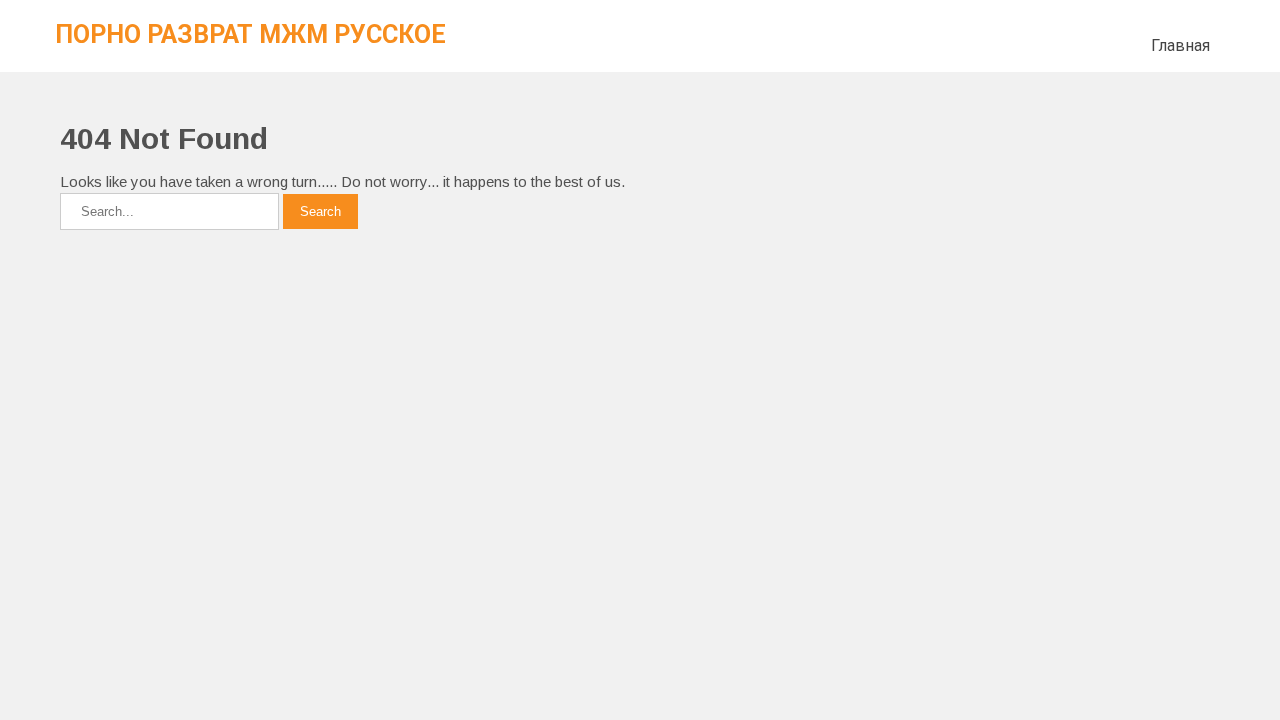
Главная (1180, 45)
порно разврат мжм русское (250, 34)
